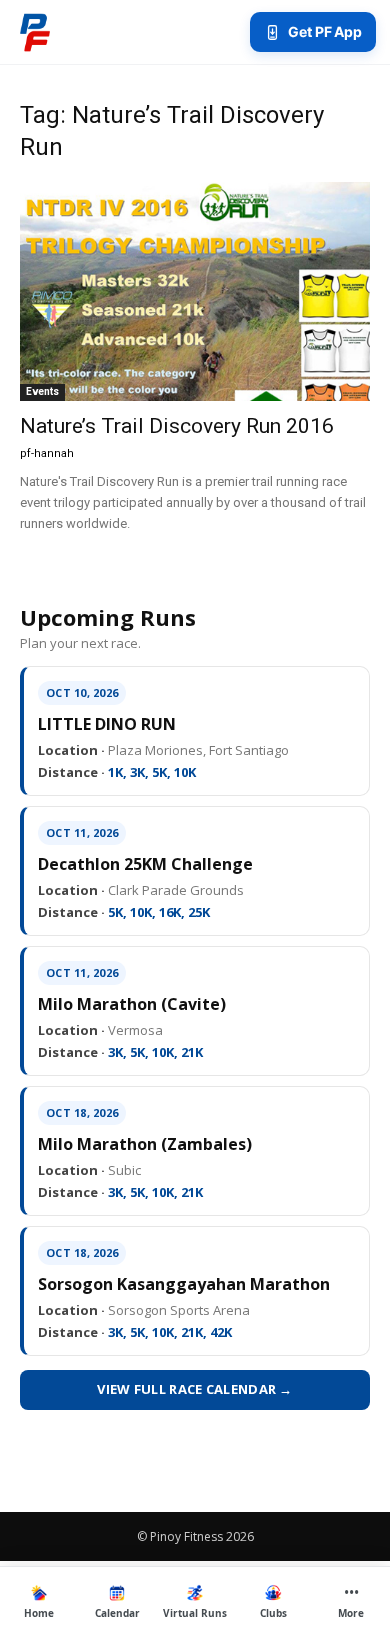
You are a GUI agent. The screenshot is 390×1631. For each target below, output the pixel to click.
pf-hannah (47, 453)
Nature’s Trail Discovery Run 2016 (177, 426)
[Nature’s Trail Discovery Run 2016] (195, 291)
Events (42, 391)
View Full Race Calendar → (195, 1389)
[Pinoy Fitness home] (35, 32)
